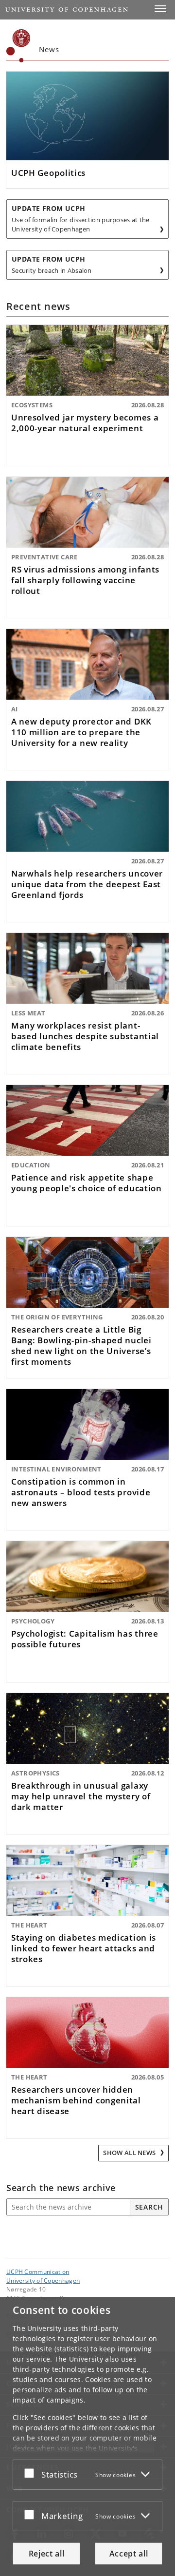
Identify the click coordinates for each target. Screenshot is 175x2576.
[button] (160, 9)
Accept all (129, 2554)
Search (149, 2207)
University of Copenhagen (43, 2280)
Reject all (47, 2554)
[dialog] (87, 2436)
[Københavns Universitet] (18, 46)
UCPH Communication (38, 2271)
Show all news (130, 2153)
